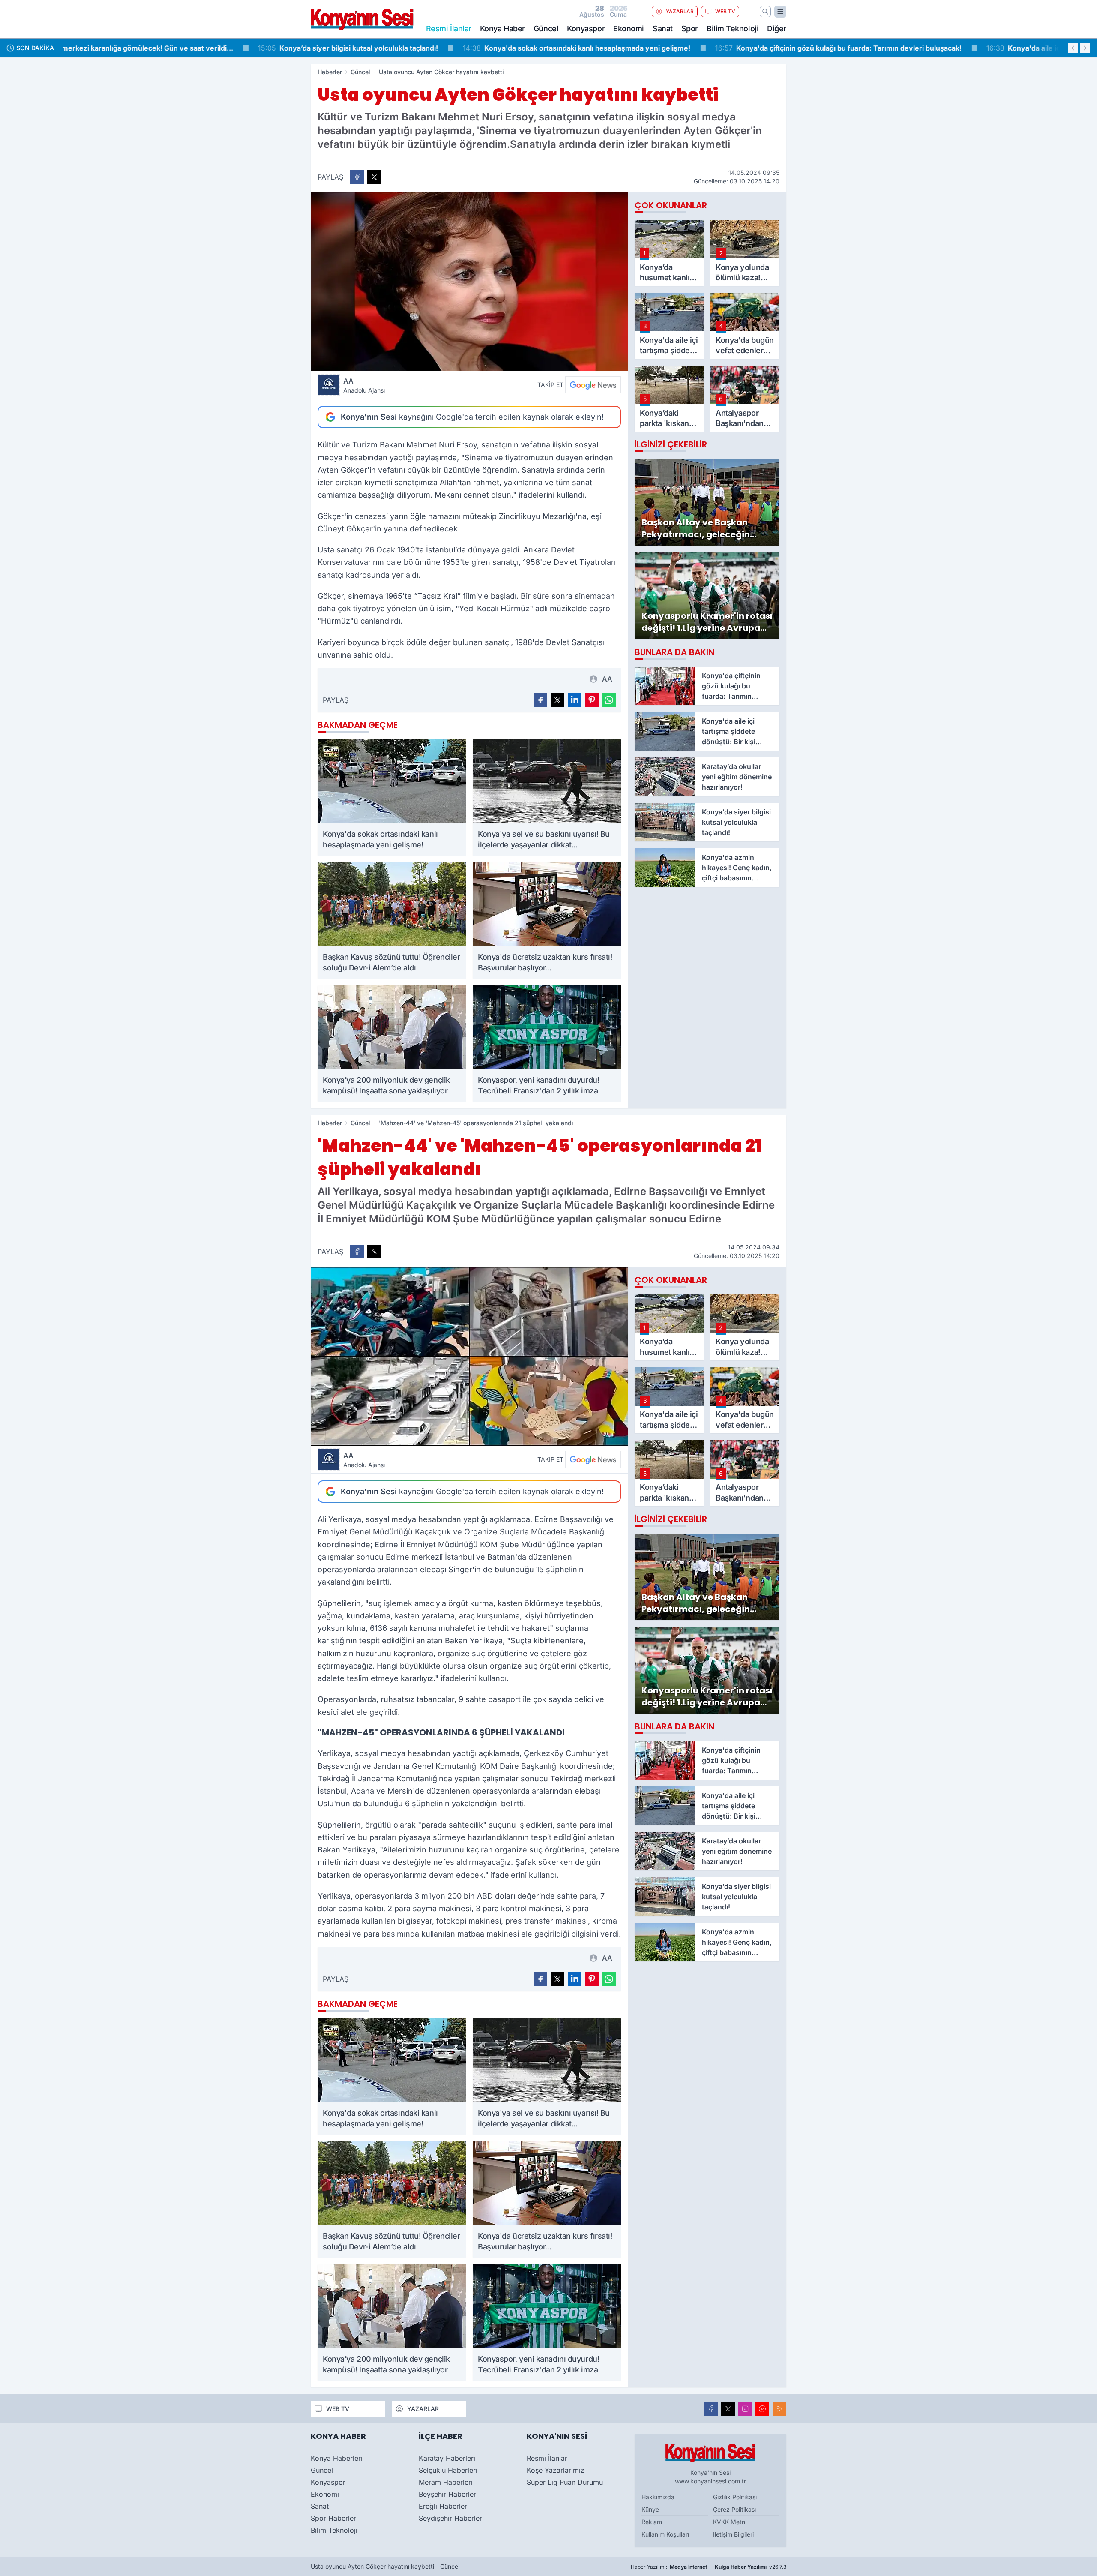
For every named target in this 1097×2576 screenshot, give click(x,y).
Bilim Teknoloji (733, 29)
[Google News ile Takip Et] (593, 385)
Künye (650, 2509)
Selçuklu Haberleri (448, 2470)
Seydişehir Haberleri (451, 2518)
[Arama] (765, 12)
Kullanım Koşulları (665, 2534)
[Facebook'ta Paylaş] (357, 177)
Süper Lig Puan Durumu (565, 2482)
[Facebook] (711, 2409)
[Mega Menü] (780, 12)
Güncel (546, 29)
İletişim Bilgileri (733, 2534)
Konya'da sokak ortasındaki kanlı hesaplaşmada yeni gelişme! (388, 48)
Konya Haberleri (337, 2458)
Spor (690, 29)
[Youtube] (762, 2409)
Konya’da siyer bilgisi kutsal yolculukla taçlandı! (160, 48)
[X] (728, 2409)
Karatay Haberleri (447, 2458)
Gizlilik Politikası (735, 2497)
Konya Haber (502, 29)
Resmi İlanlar (547, 2458)
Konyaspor (586, 29)
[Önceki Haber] (1073, 48)
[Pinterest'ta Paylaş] (592, 700)
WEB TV (725, 11)
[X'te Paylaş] (374, 177)
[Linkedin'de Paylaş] (575, 700)
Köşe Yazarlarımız (556, 2470)
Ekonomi (629, 29)
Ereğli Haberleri (444, 2506)
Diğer (777, 29)
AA (364, 385)
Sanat (663, 29)
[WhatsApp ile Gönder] (609, 700)
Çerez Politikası (734, 2509)
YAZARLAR (680, 11)
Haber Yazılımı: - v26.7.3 (709, 2567)
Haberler (330, 72)
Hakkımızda (658, 2497)
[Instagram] (745, 2409)
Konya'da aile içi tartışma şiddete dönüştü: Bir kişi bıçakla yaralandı (921, 48)
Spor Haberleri (334, 2518)
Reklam (652, 2522)
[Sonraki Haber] (1085, 48)
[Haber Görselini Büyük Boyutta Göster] (469, 282)
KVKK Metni (730, 2522)
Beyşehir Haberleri (448, 2494)
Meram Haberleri (446, 2482)
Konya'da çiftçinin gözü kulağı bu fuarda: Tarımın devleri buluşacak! (650, 48)
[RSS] (779, 2409)
